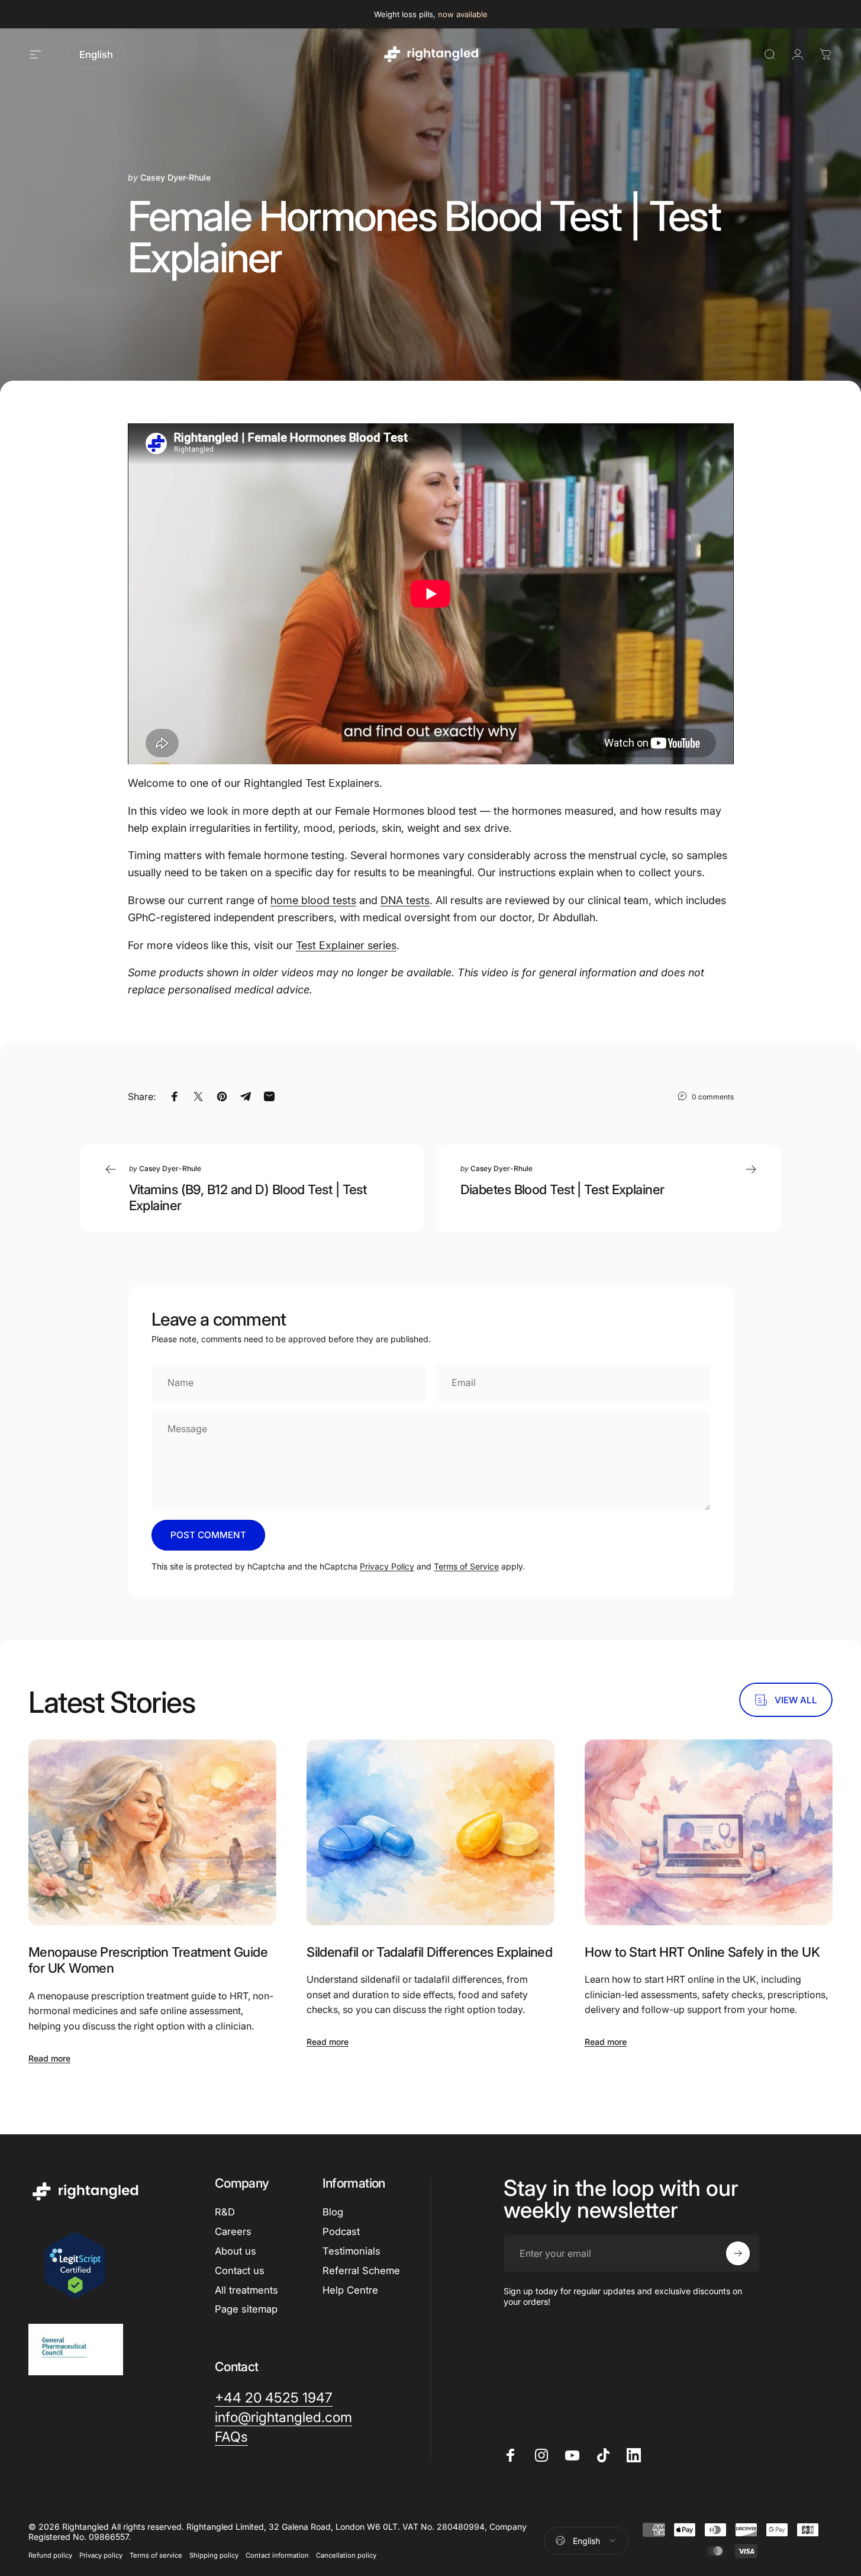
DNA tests (405, 900)
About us (236, 2251)
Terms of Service (466, 1566)
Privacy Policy (387, 1566)
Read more (49, 2058)
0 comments (713, 1096)
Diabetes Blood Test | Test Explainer (562, 1189)
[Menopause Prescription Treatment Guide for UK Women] (152, 1832)
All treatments (246, 2290)
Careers (233, 2231)
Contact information (277, 2555)
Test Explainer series (346, 945)
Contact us (240, 2271)
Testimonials (352, 2251)
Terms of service (156, 2555)
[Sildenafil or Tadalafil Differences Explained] (430, 1832)
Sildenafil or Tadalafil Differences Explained (429, 1952)
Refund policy (50, 2555)
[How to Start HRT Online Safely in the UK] (709, 1832)
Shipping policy (214, 2555)
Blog (333, 2212)
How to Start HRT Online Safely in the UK (702, 1952)
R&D (225, 2212)
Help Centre (350, 2290)
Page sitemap (246, 2309)
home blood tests (313, 900)
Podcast (341, 2231)
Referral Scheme (361, 2271)
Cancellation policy (346, 2555)
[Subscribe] (738, 2253)
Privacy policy (101, 2555)
